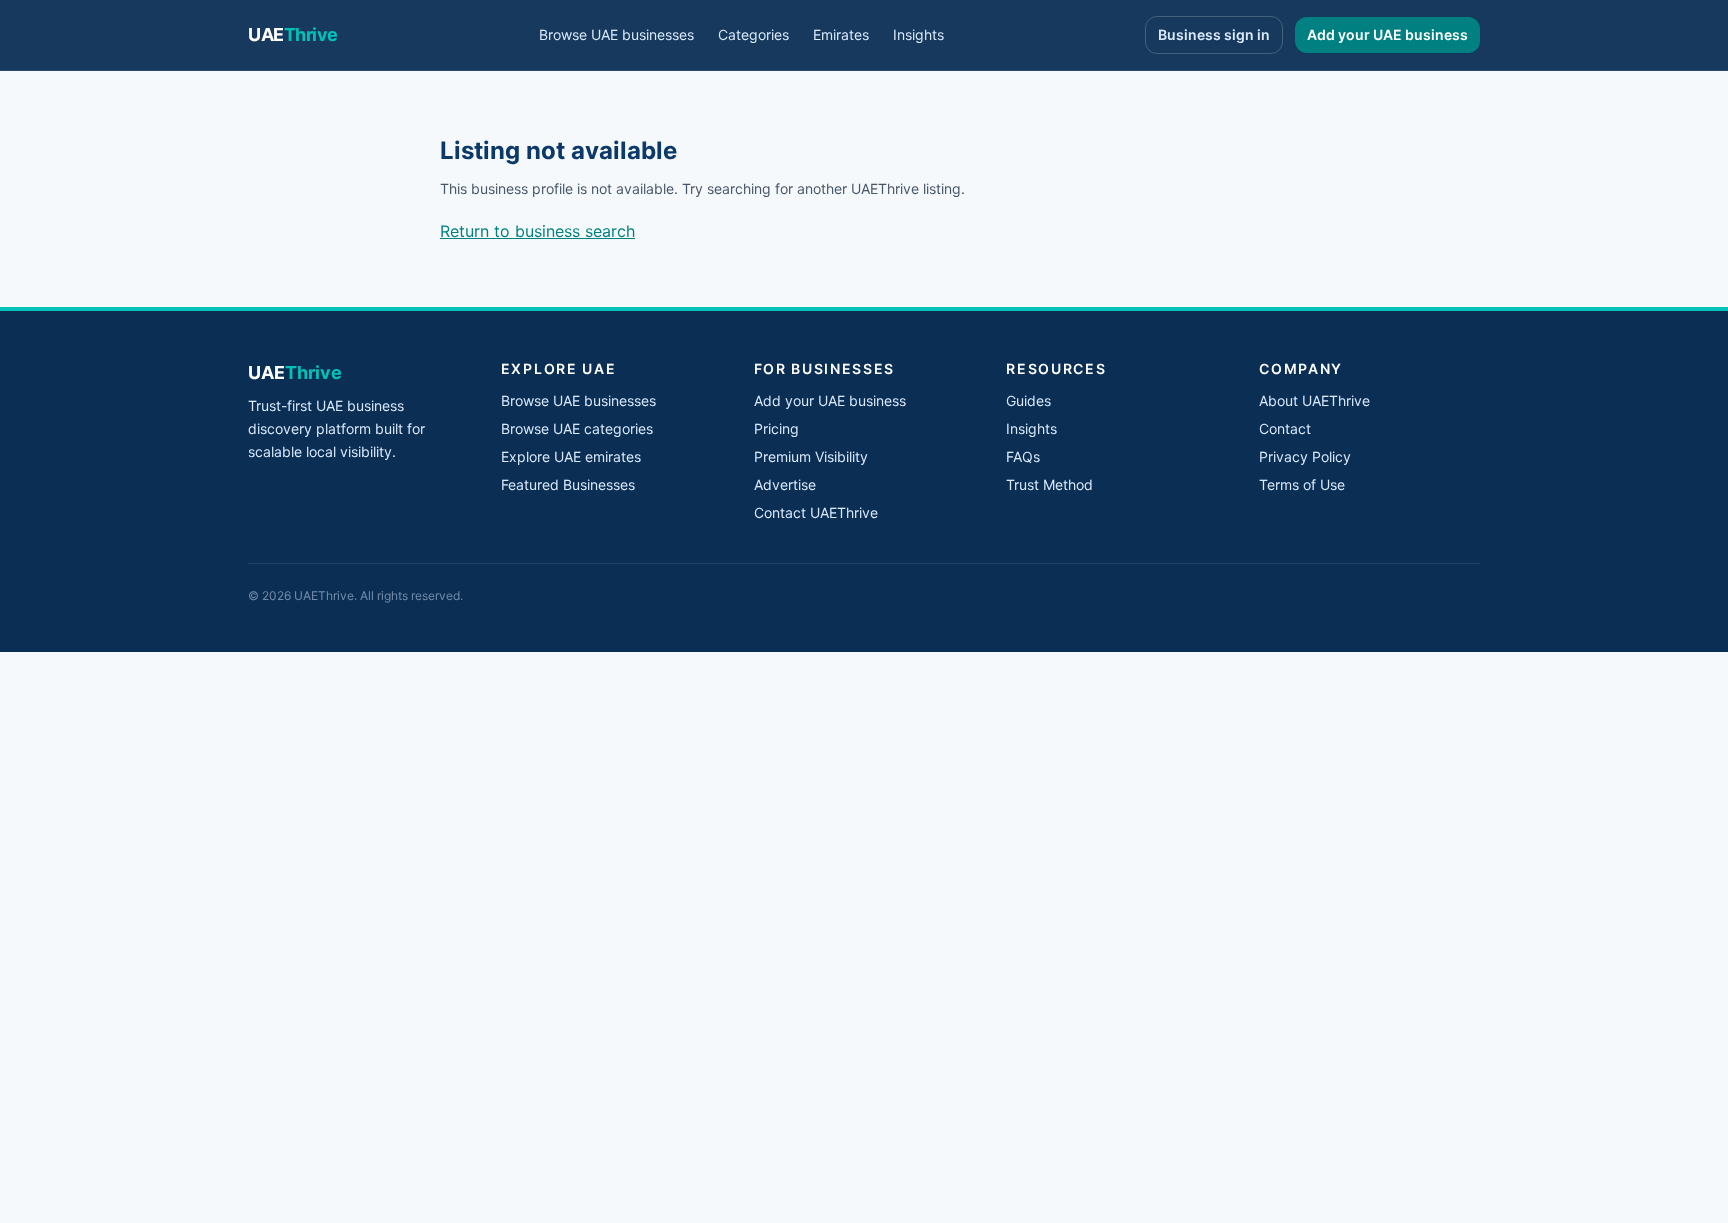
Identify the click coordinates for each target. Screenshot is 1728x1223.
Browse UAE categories (577, 428)
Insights (918, 34)
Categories (753, 34)
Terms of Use (1302, 484)
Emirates (841, 34)
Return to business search (537, 231)
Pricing (776, 428)
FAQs (1023, 456)
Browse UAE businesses (616, 34)
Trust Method (1049, 484)
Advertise (785, 484)
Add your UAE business (1387, 34)
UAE (293, 34)
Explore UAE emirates (571, 456)
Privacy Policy (1305, 456)
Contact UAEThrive (816, 512)
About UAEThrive (1314, 400)
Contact (1285, 428)
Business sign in (1214, 34)
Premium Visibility (811, 456)
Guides (1028, 400)
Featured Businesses (568, 484)
